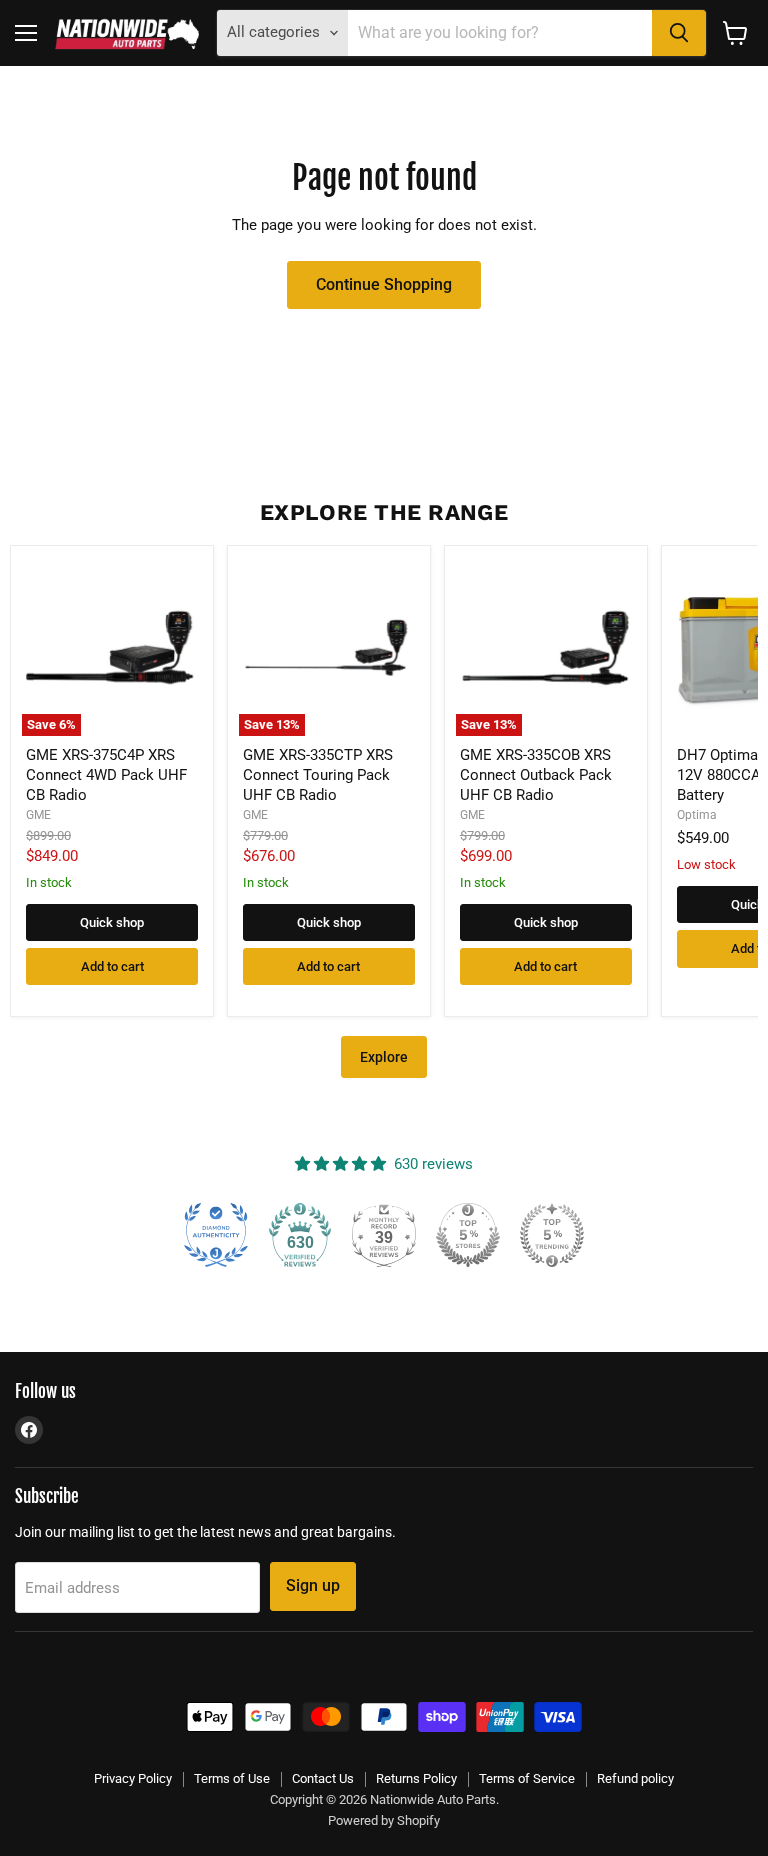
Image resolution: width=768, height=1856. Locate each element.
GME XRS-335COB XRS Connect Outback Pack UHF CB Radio (536, 774)
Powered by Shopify (384, 1820)
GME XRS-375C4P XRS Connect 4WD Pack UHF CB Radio (106, 774)
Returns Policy (416, 1778)
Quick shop (112, 922)
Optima (697, 815)
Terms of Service (527, 1778)
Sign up (313, 1585)
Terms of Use (232, 1778)
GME (38, 815)
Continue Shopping (384, 284)
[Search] (679, 33)
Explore (384, 1057)
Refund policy (635, 1778)
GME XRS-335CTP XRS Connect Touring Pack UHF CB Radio (318, 774)
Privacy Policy (133, 1778)
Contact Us (323, 1778)
